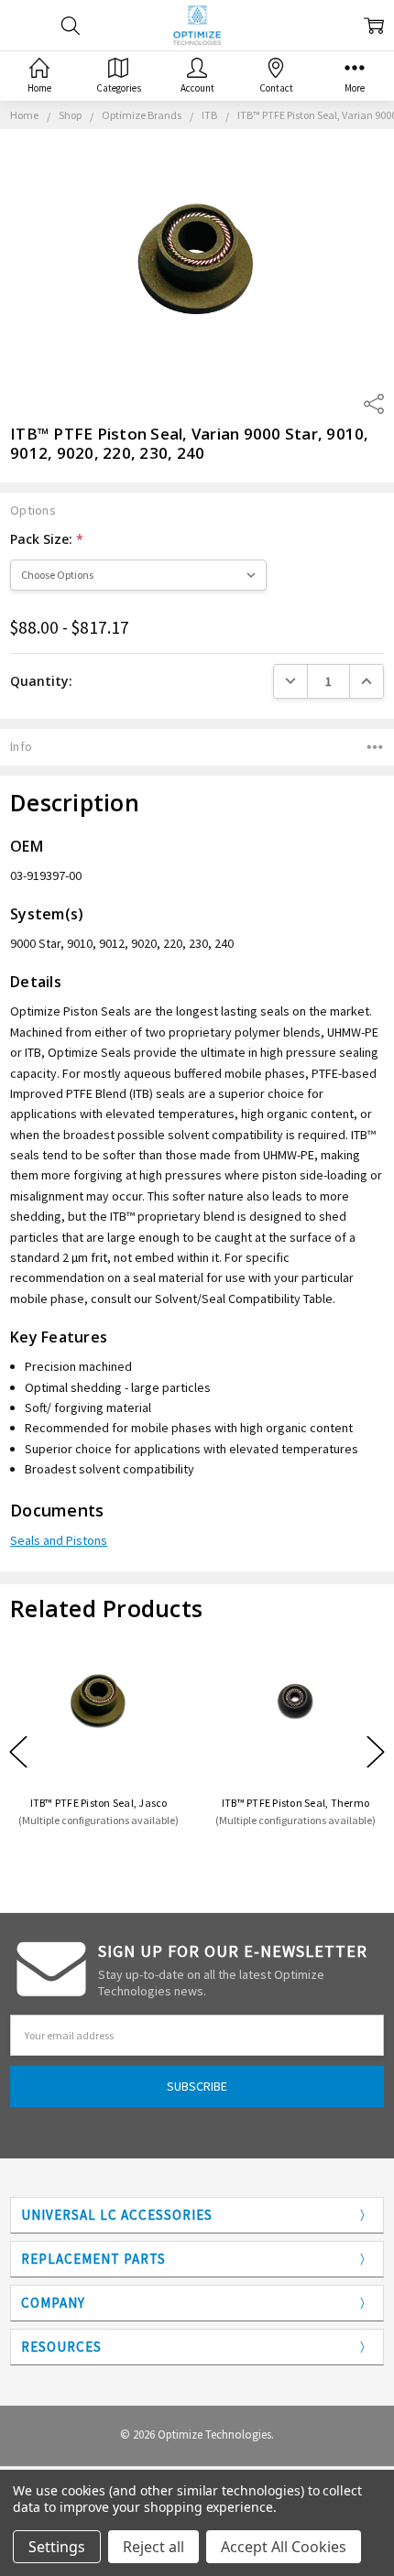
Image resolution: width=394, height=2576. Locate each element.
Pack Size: (47, 539)
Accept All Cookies (284, 2547)
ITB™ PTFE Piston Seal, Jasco (99, 1803)
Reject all (153, 2547)
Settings (57, 2547)
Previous (18, 1752)
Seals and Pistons (59, 1540)
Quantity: (41, 681)
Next (376, 1752)
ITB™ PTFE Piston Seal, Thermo (295, 1803)
